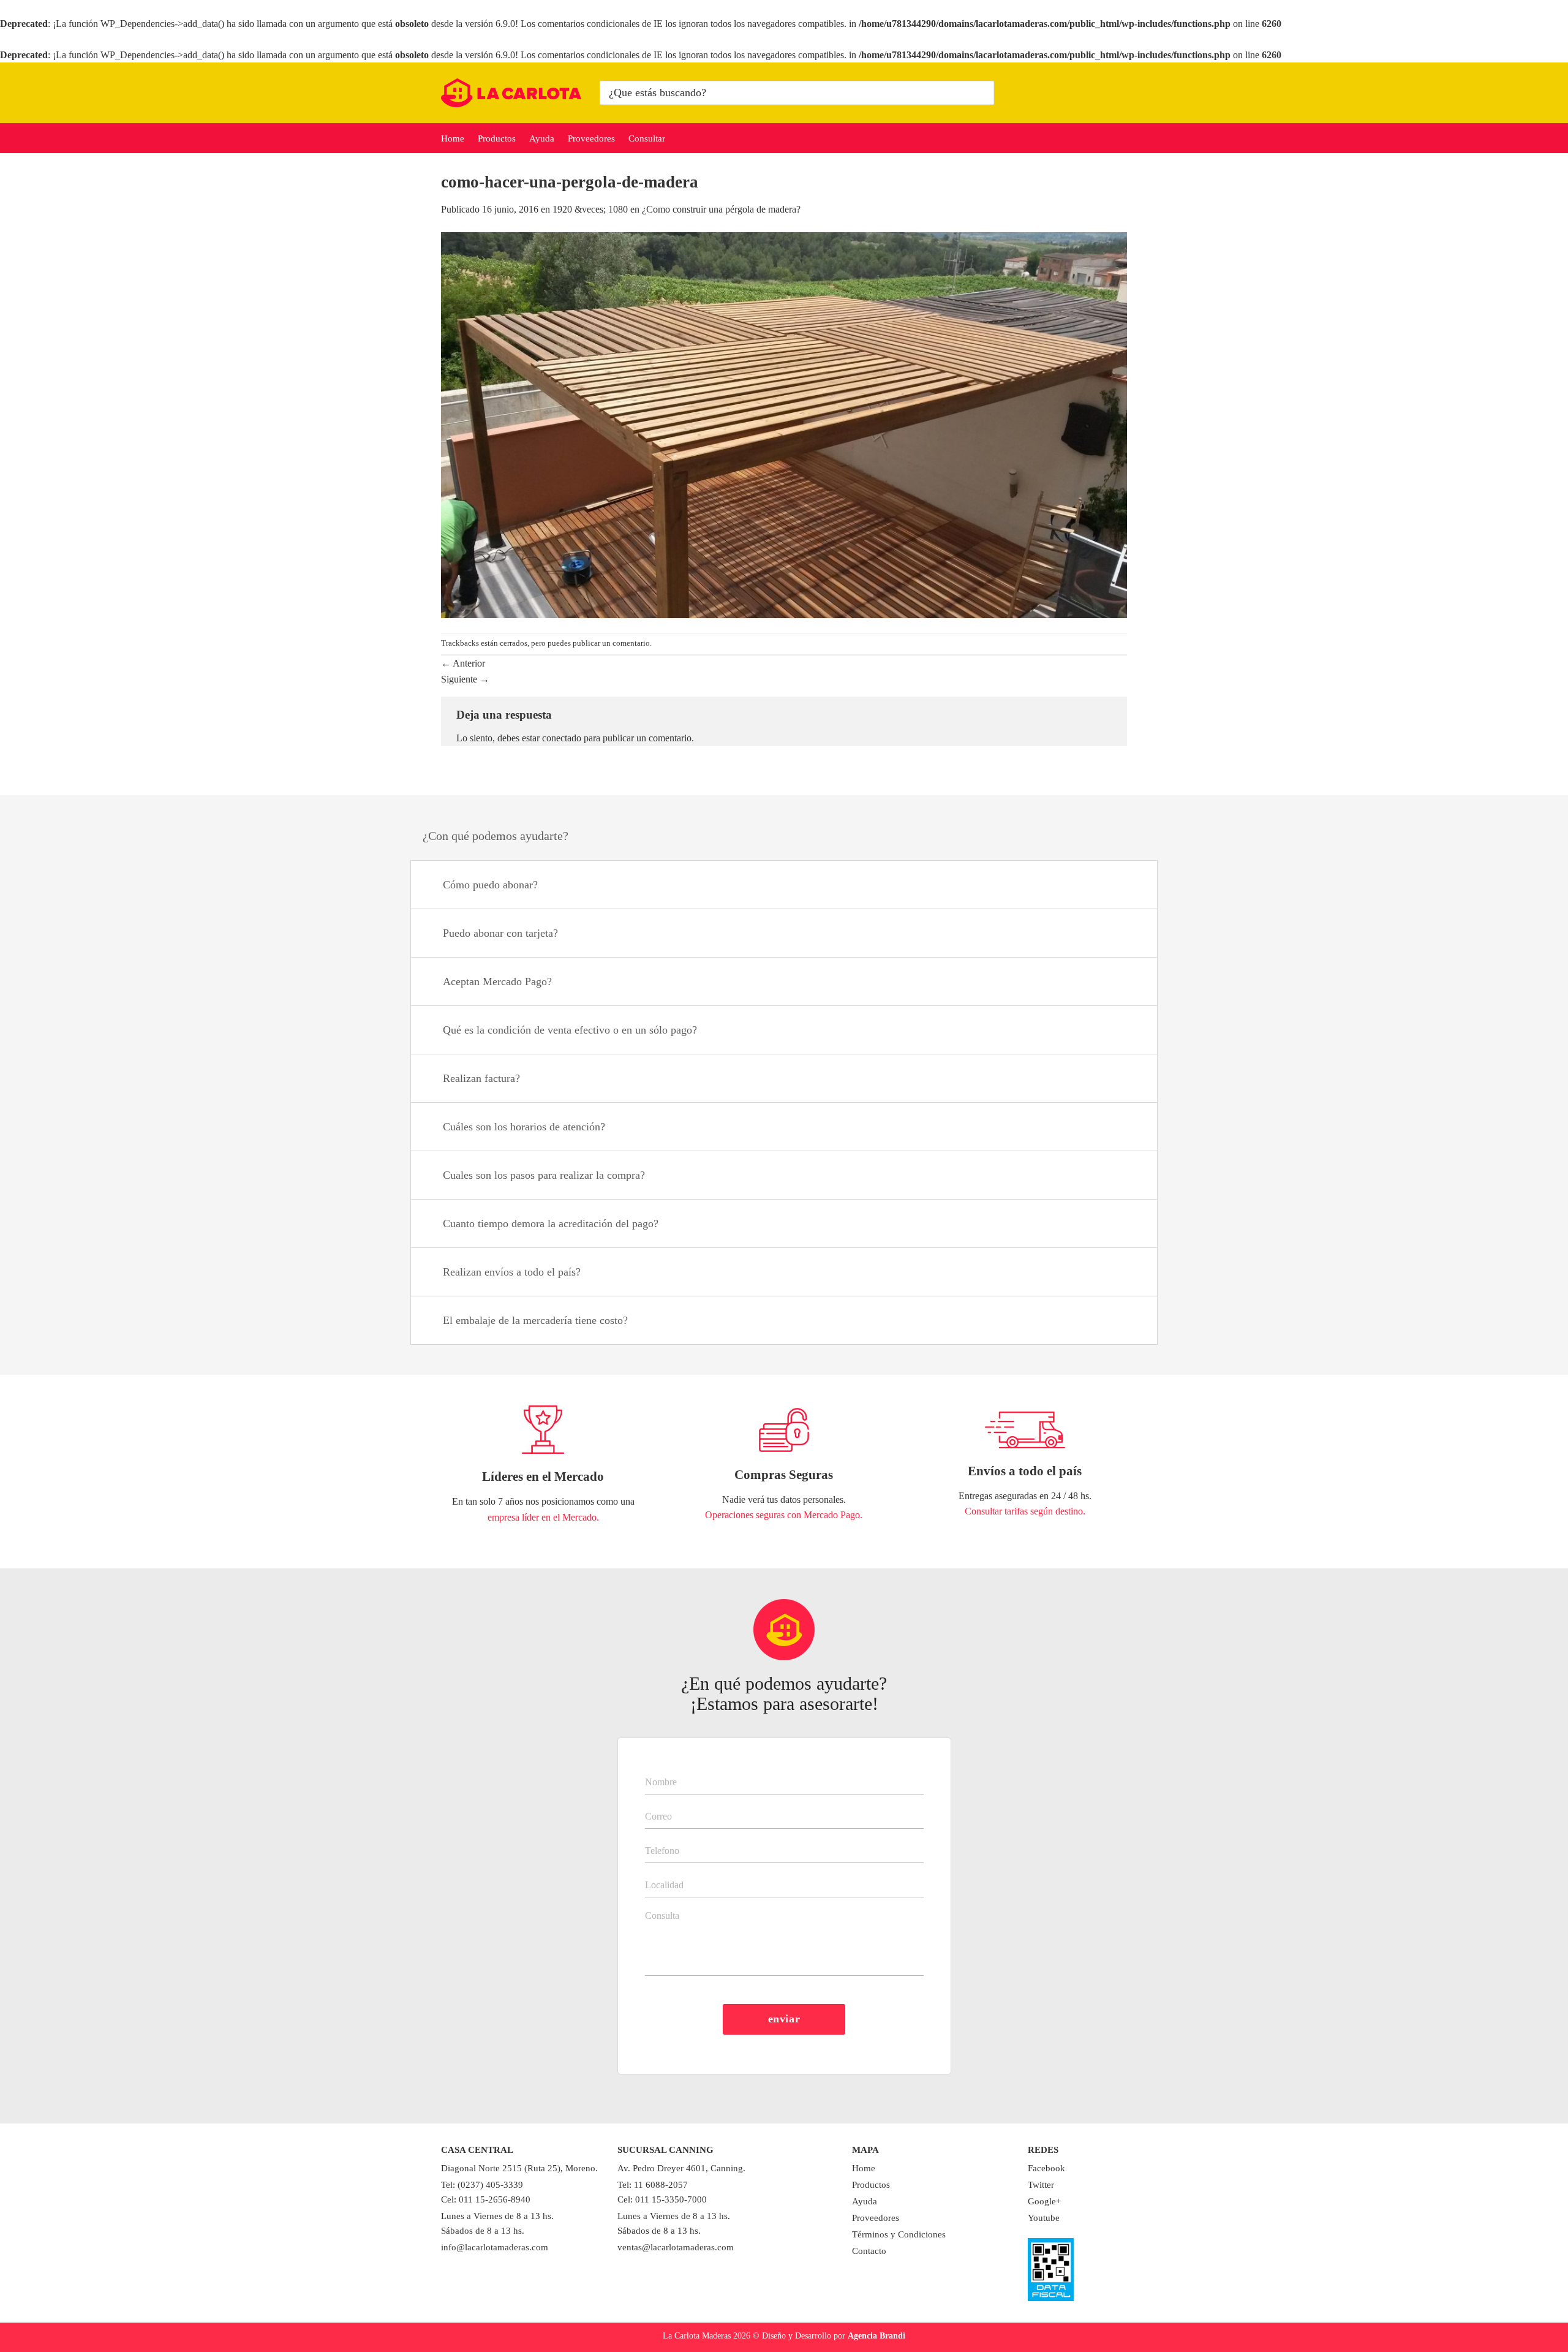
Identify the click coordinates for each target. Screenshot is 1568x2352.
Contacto (869, 2251)
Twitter (1041, 2185)
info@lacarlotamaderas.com (495, 2247)
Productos (497, 138)
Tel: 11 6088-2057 (653, 2185)
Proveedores (591, 138)
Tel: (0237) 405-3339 (482, 2185)
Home (453, 138)
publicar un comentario (611, 643)
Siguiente (465, 679)
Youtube (1044, 2218)
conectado (562, 738)
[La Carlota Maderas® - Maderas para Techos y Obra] (511, 93)
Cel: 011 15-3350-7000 (662, 2199)
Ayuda (542, 138)
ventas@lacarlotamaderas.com (676, 2247)
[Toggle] (1133, 886)
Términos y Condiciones (899, 2234)
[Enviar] (983, 93)
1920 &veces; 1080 (590, 209)
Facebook (1046, 2168)
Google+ (1044, 2201)
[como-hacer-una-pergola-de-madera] (784, 424)
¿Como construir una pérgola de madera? (721, 209)
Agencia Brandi (876, 2335)
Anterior (463, 663)
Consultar (647, 138)
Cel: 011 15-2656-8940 (486, 2199)
